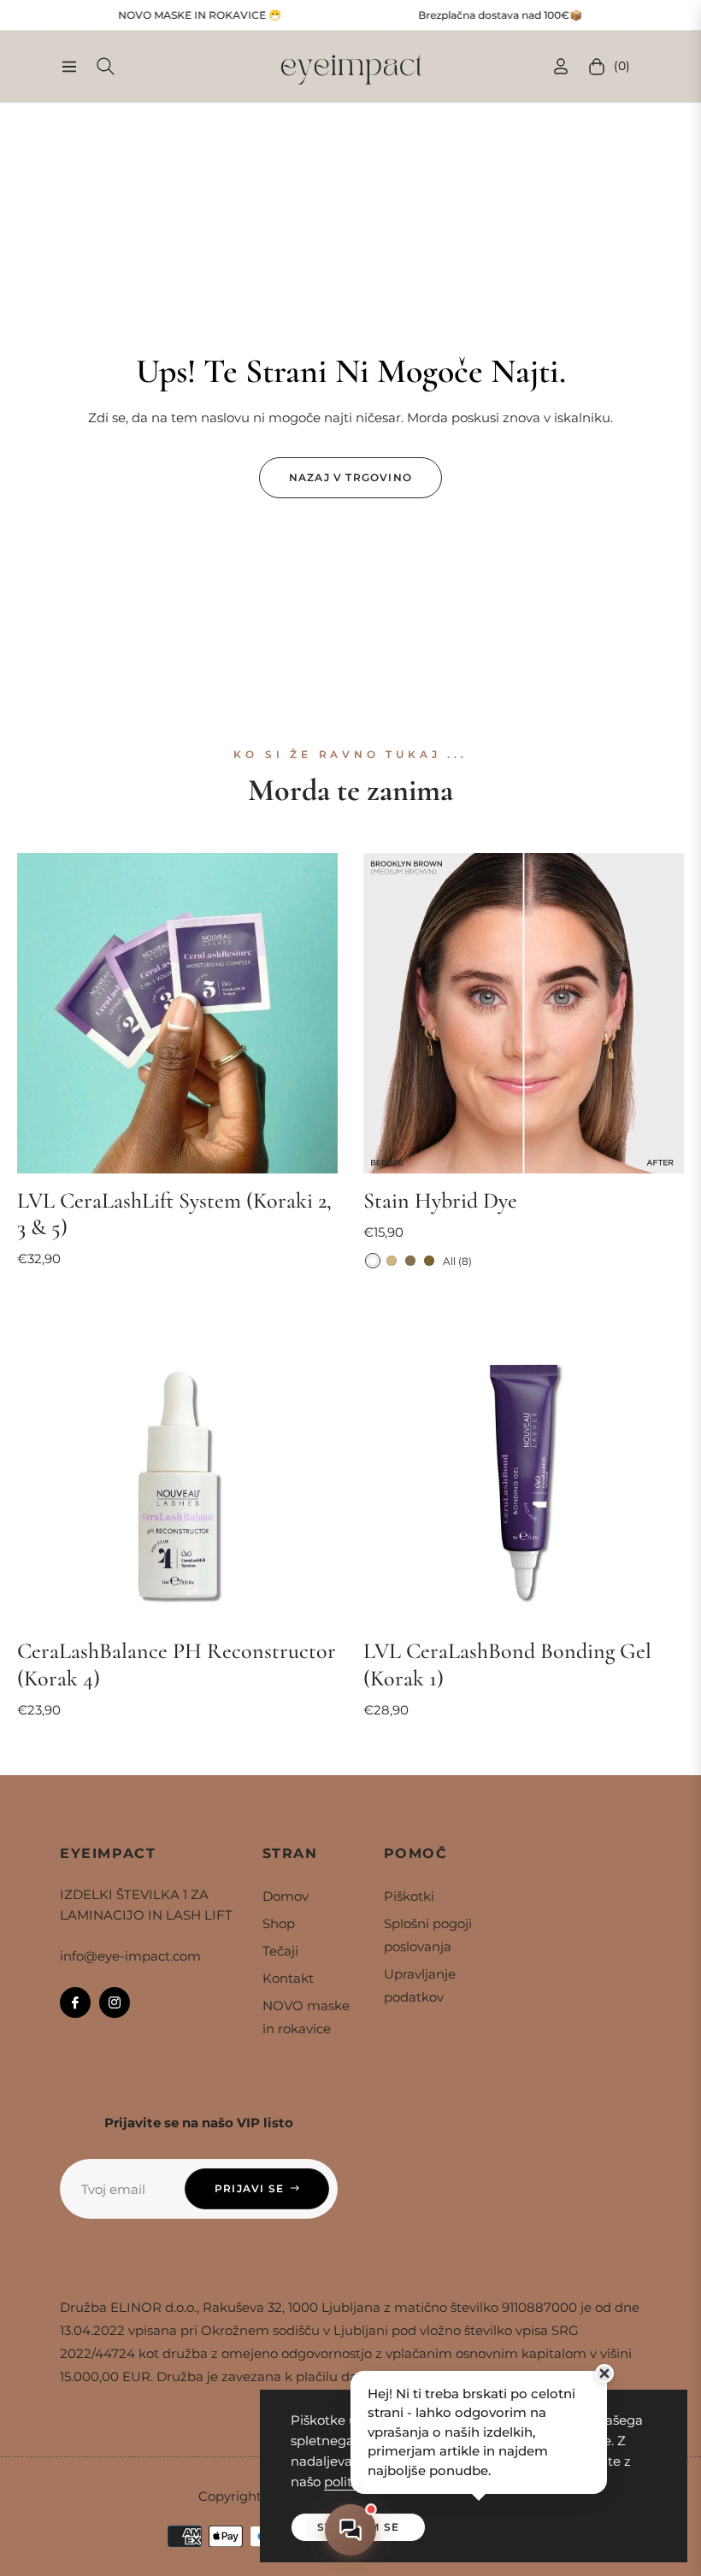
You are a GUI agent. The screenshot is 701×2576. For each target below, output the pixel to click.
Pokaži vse (351, 1764)
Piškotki (409, 1896)
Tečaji (280, 1951)
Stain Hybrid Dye (440, 1200)
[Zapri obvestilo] (604, 2373)
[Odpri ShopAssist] (351, 2530)
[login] (561, 66)
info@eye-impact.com (130, 1956)
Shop (279, 1923)
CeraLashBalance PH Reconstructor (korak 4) (177, 1664)
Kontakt (288, 1978)
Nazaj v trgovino (350, 477)
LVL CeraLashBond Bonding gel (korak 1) (507, 1664)
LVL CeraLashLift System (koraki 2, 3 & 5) (174, 1214)
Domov (286, 1896)
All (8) (457, 1261)
